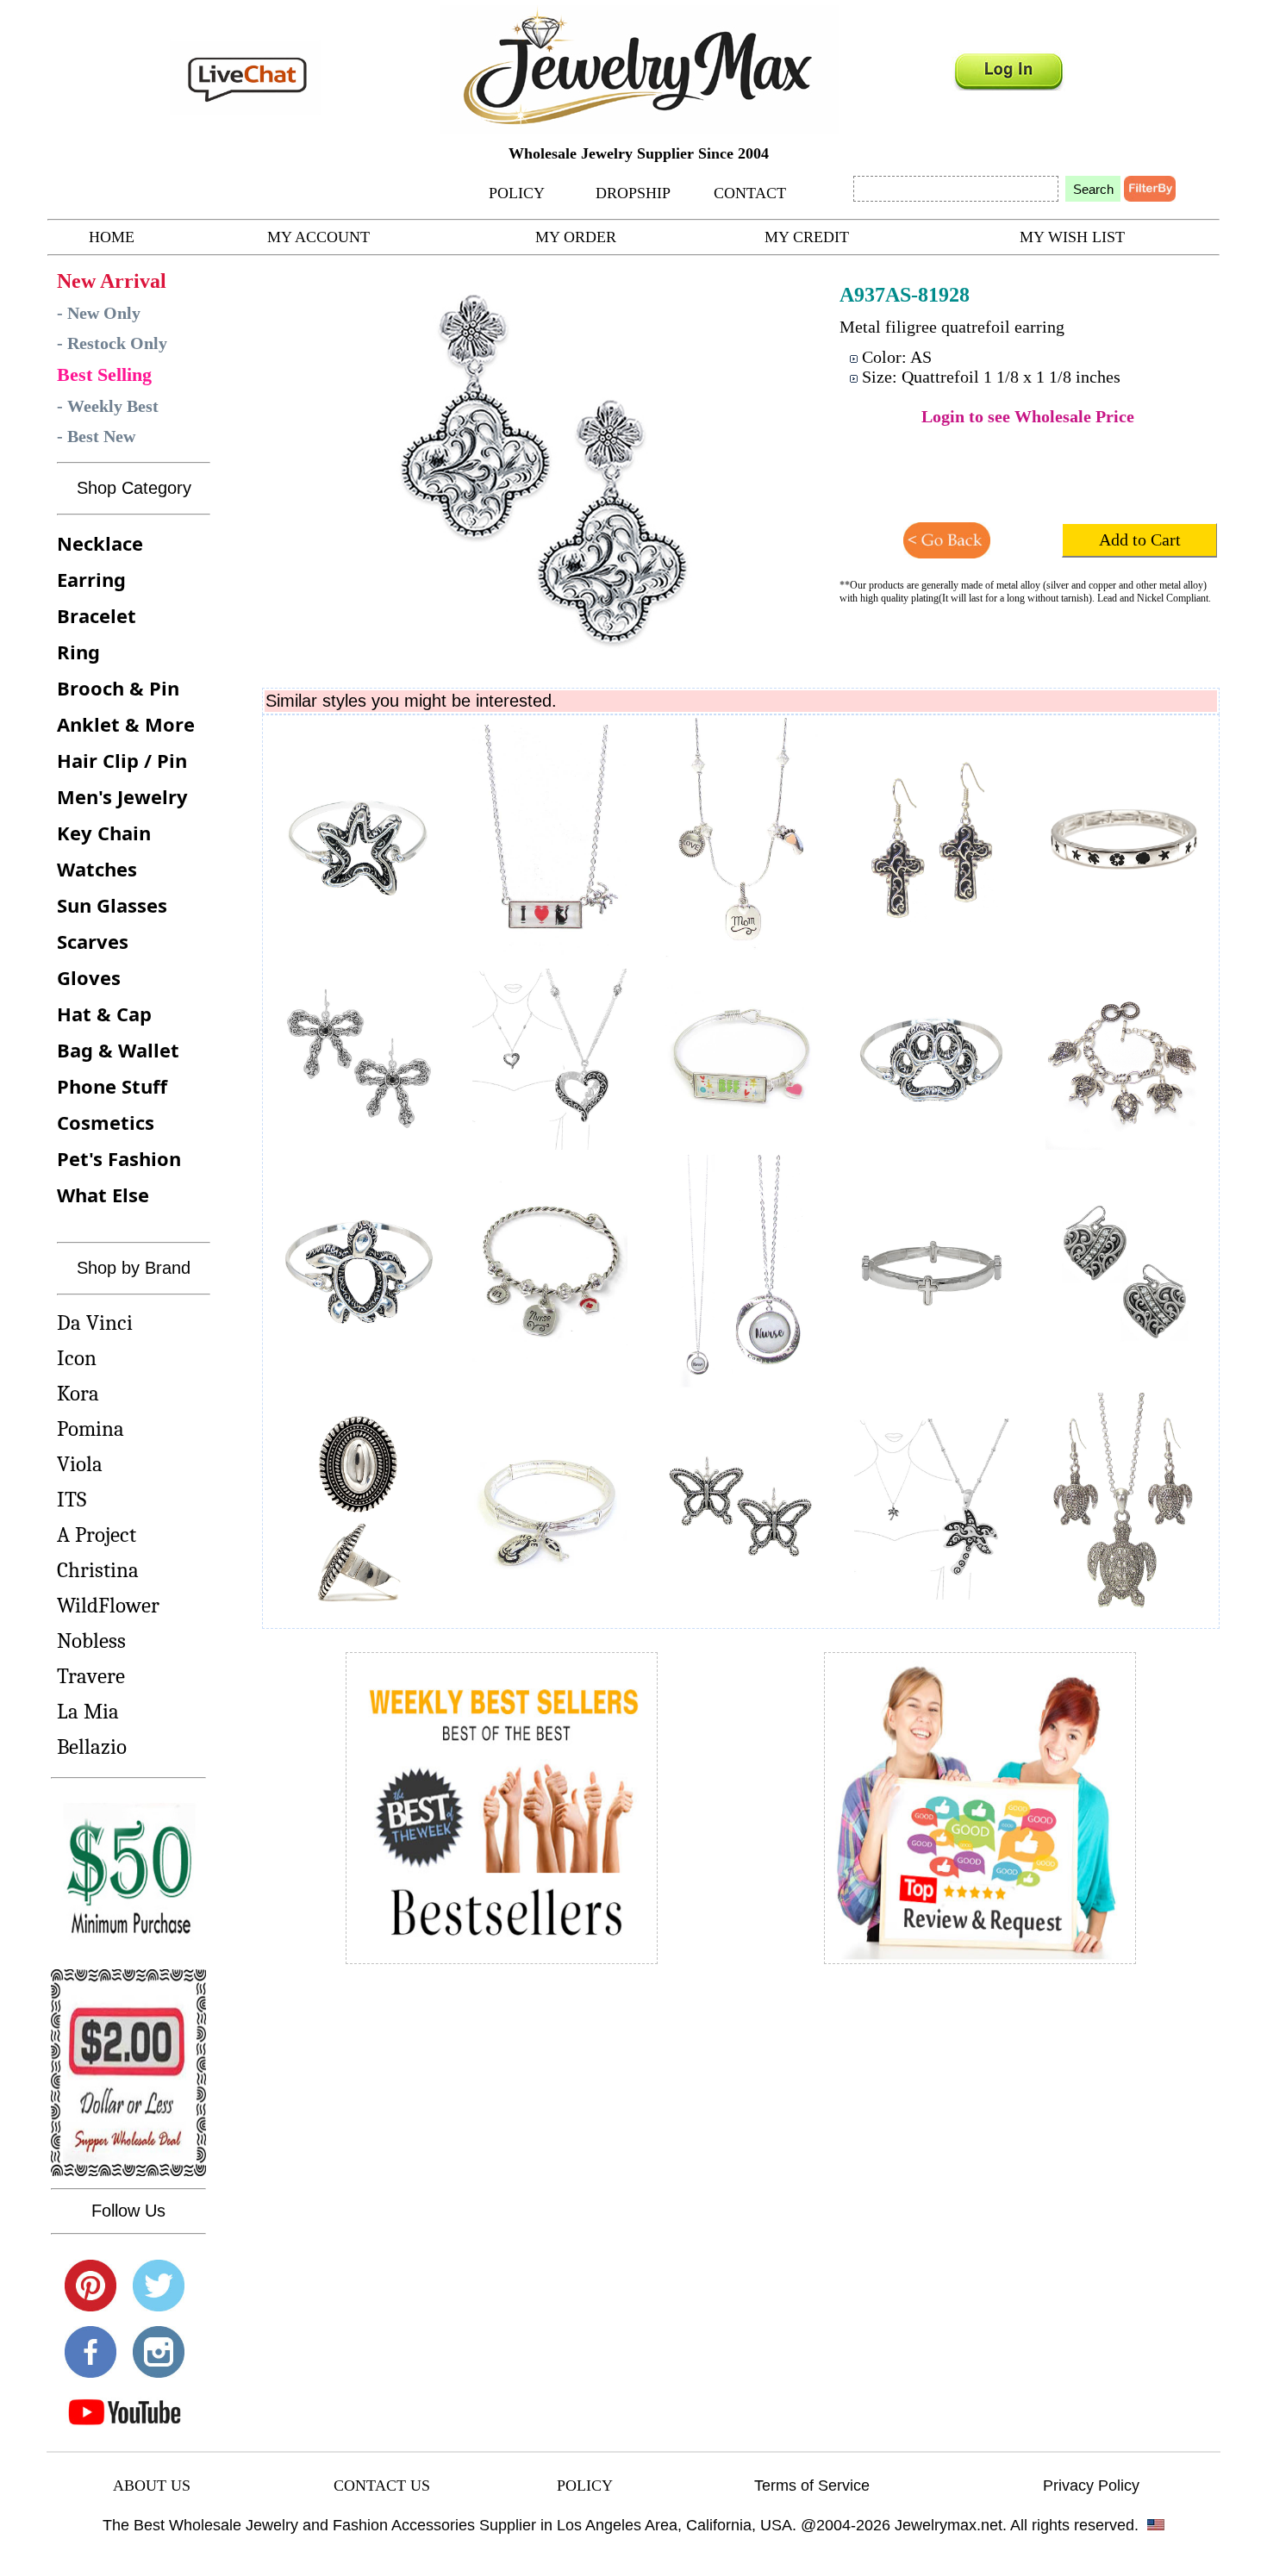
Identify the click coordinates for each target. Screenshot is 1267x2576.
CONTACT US (382, 2486)
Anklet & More (126, 724)
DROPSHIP (633, 193)
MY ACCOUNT (318, 237)
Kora (78, 1393)
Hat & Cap (104, 1014)
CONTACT (750, 193)
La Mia (88, 1711)
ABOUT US (152, 2486)
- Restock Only (112, 343)
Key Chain (104, 833)
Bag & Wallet (118, 1050)
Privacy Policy (1091, 2486)
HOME (112, 237)
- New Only (99, 313)
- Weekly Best (108, 406)
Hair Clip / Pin (122, 760)
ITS (72, 1499)
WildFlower (108, 1605)
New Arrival (112, 281)
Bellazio (92, 1746)
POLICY (517, 193)
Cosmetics (106, 1122)
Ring (78, 652)
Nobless (91, 1640)
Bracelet (97, 615)
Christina (98, 1570)
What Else (103, 1194)
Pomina (90, 1428)
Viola (80, 1464)
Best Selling (104, 374)
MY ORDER (576, 237)
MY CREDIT (807, 237)
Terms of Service (812, 2486)
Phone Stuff (112, 1086)
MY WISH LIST (1072, 237)
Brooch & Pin (118, 688)
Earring (91, 579)
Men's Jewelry (122, 796)
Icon (77, 1358)
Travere (91, 1676)
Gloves (89, 977)
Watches (97, 869)
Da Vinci (95, 1322)
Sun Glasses (112, 905)
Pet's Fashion (119, 1158)
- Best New (96, 436)
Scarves (93, 941)
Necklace (100, 543)
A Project (97, 1534)
